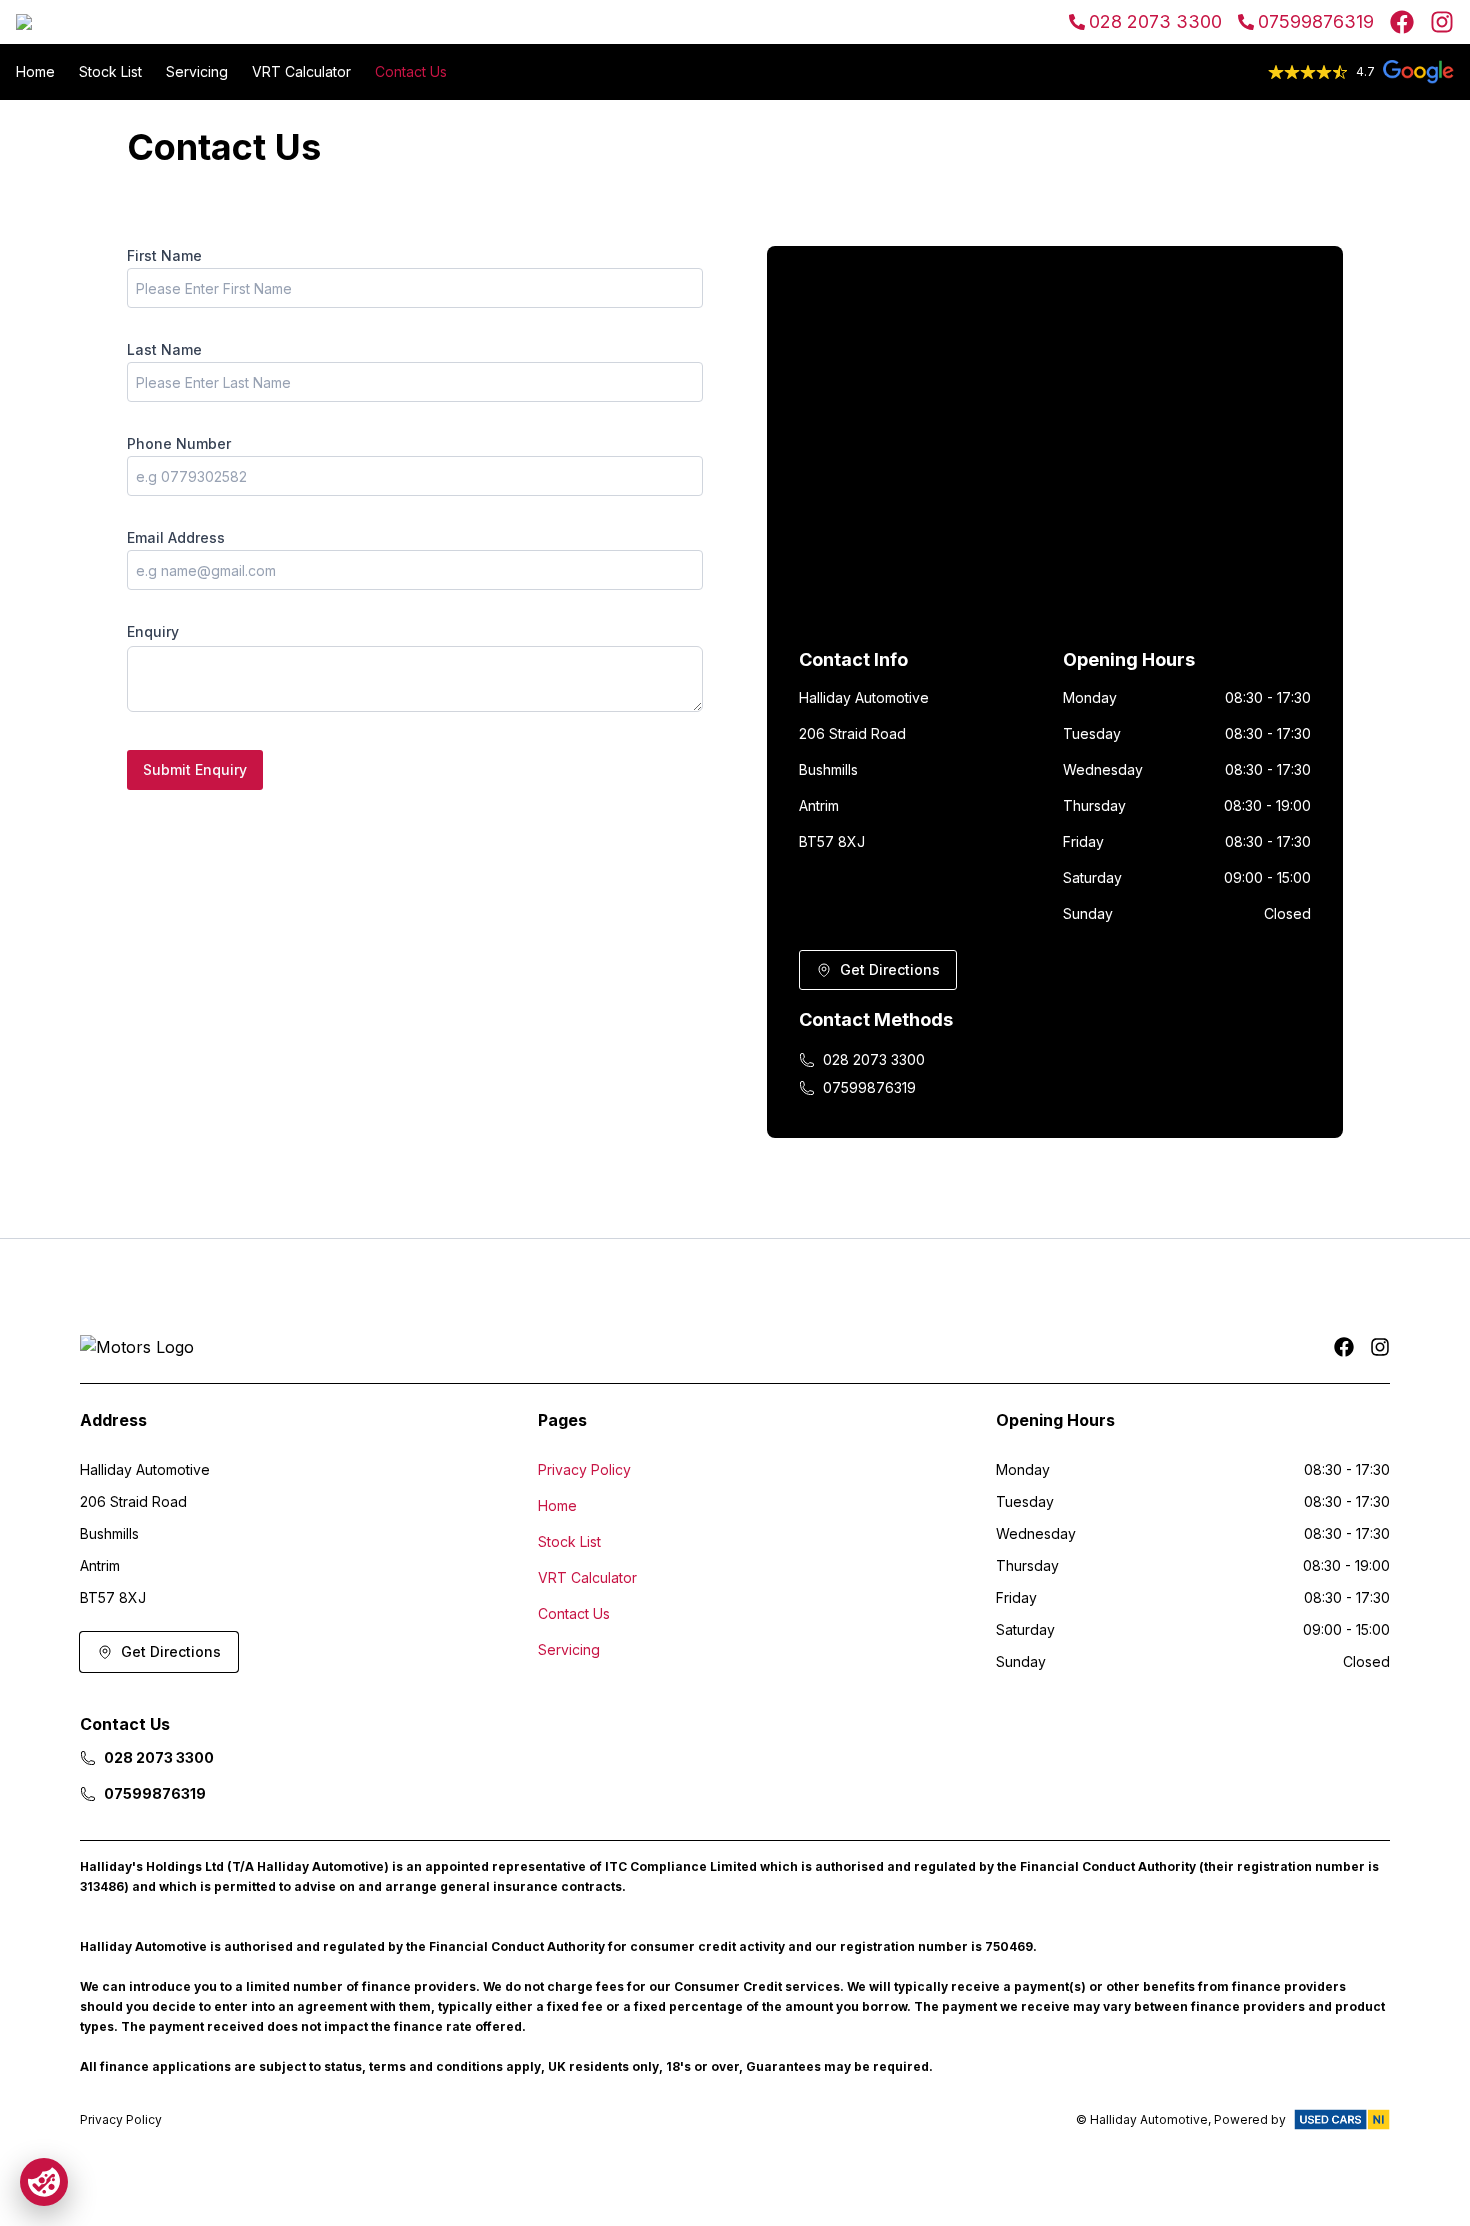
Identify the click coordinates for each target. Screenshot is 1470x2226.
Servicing (197, 71)
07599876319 (1316, 21)
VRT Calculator (301, 71)
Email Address (176, 537)
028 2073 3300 (1155, 21)
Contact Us (411, 71)
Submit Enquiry (195, 769)
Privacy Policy (584, 1469)
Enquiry (153, 631)
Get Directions (890, 969)
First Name (164, 255)
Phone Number (179, 443)
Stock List (110, 71)
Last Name (164, 349)
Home (35, 71)
